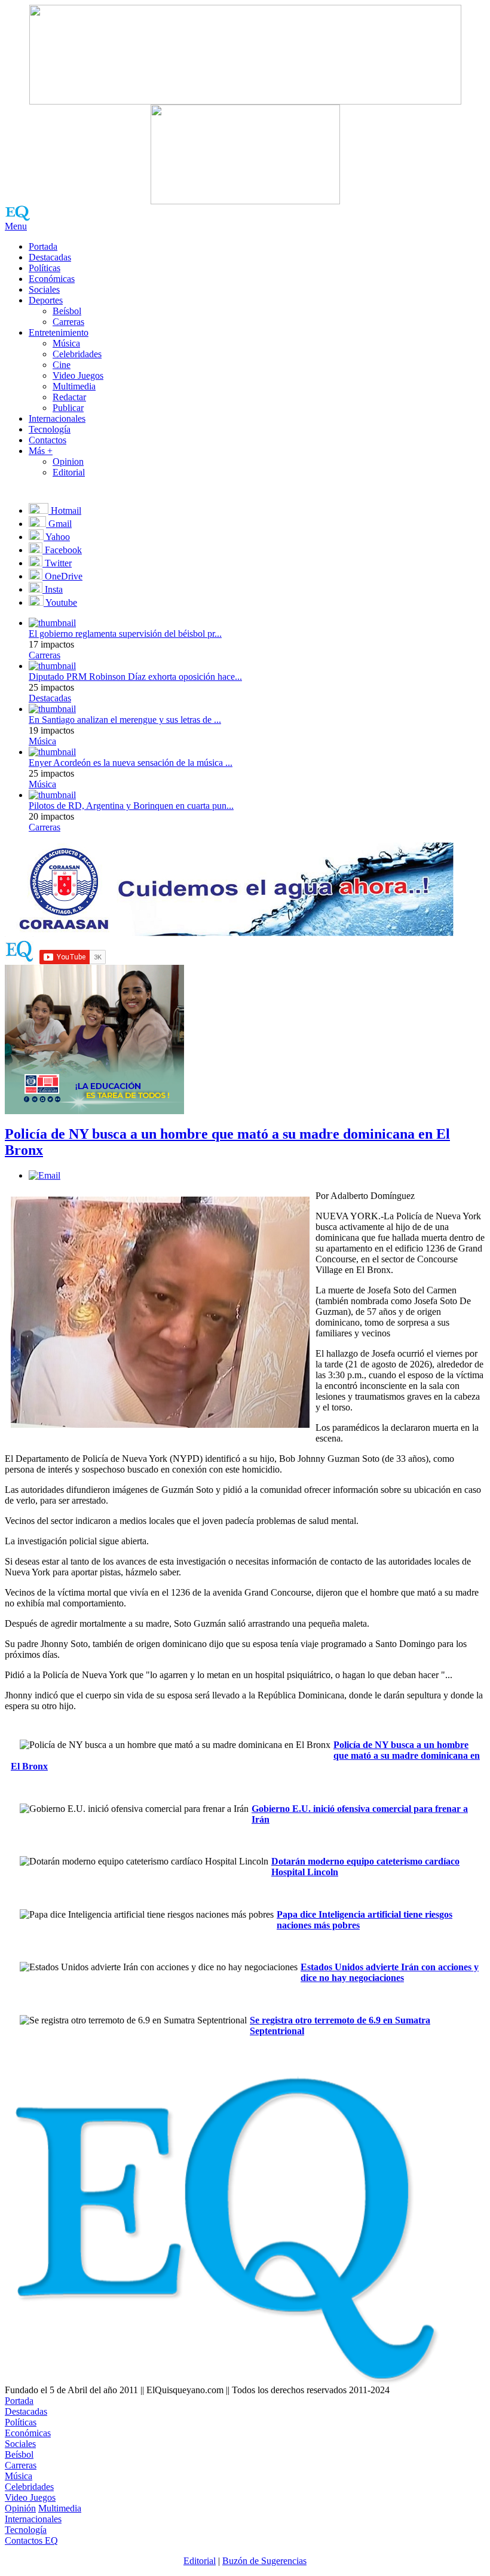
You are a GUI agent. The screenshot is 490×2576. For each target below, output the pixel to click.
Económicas (52, 279)
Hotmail (65, 510)
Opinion (68, 461)
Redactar (69, 397)
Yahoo (57, 537)
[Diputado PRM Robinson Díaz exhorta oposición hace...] (52, 666)
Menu (16, 226)
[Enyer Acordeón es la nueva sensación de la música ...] (52, 752)
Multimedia (74, 386)
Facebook (62, 550)
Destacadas (50, 257)
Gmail (59, 524)
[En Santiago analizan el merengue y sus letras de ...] (52, 709)
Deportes (46, 300)
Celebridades (77, 354)
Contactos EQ (31, 2540)
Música (66, 343)
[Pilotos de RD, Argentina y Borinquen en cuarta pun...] (52, 795)
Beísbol (67, 311)
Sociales (44, 289)
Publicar (68, 408)
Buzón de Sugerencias (264, 2561)
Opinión (20, 2508)
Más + (41, 451)
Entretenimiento (59, 332)
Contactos (48, 440)
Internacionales (57, 418)
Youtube (60, 602)
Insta (53, 589)
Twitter (57, 563)
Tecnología (50, 429)
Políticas (45, 268)
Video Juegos (78, 375)
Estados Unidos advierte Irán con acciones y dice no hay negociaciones (390, 1972)
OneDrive (62, 576)
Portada (43, 246)
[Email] (45, 1175)
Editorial (69, 472)
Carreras (68, 322)
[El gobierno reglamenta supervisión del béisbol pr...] (52, 623)
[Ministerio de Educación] (94, 1111)
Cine (62, 365)
